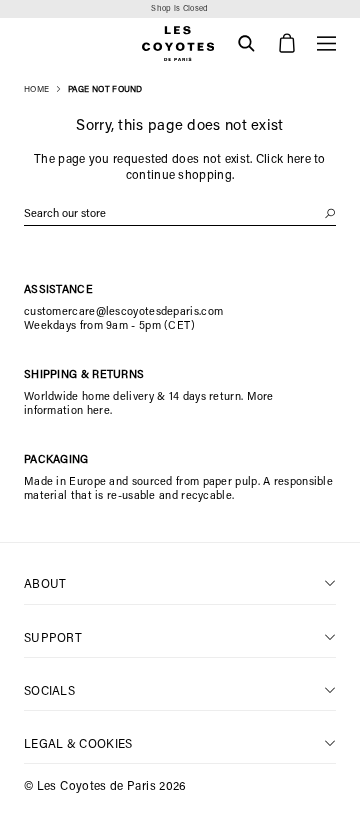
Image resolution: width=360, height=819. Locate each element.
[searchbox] (180, 214)
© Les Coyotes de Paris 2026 (105, 787)
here (299, 160)
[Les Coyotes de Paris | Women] (179, 43)
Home (36, 90)
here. (100, 411)
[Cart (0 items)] (287, 43)
